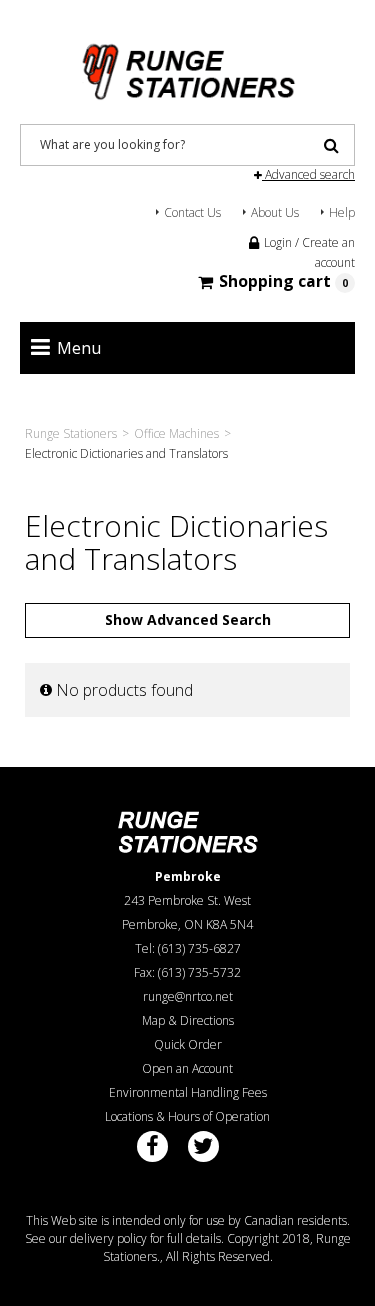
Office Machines (176, 433)
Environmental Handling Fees (188, 1092)
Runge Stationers (71, 433)
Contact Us (192, 212)
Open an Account (187, 1068)
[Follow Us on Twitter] (203, 1146)
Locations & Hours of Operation (187, 1116)
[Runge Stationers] (187, 65)
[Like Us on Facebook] (152, 1146)
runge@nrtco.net (188, 996)
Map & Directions (188, 1020)
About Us (275, 212)
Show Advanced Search (188, 619)
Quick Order (188, 1044)
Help (342, 212)
